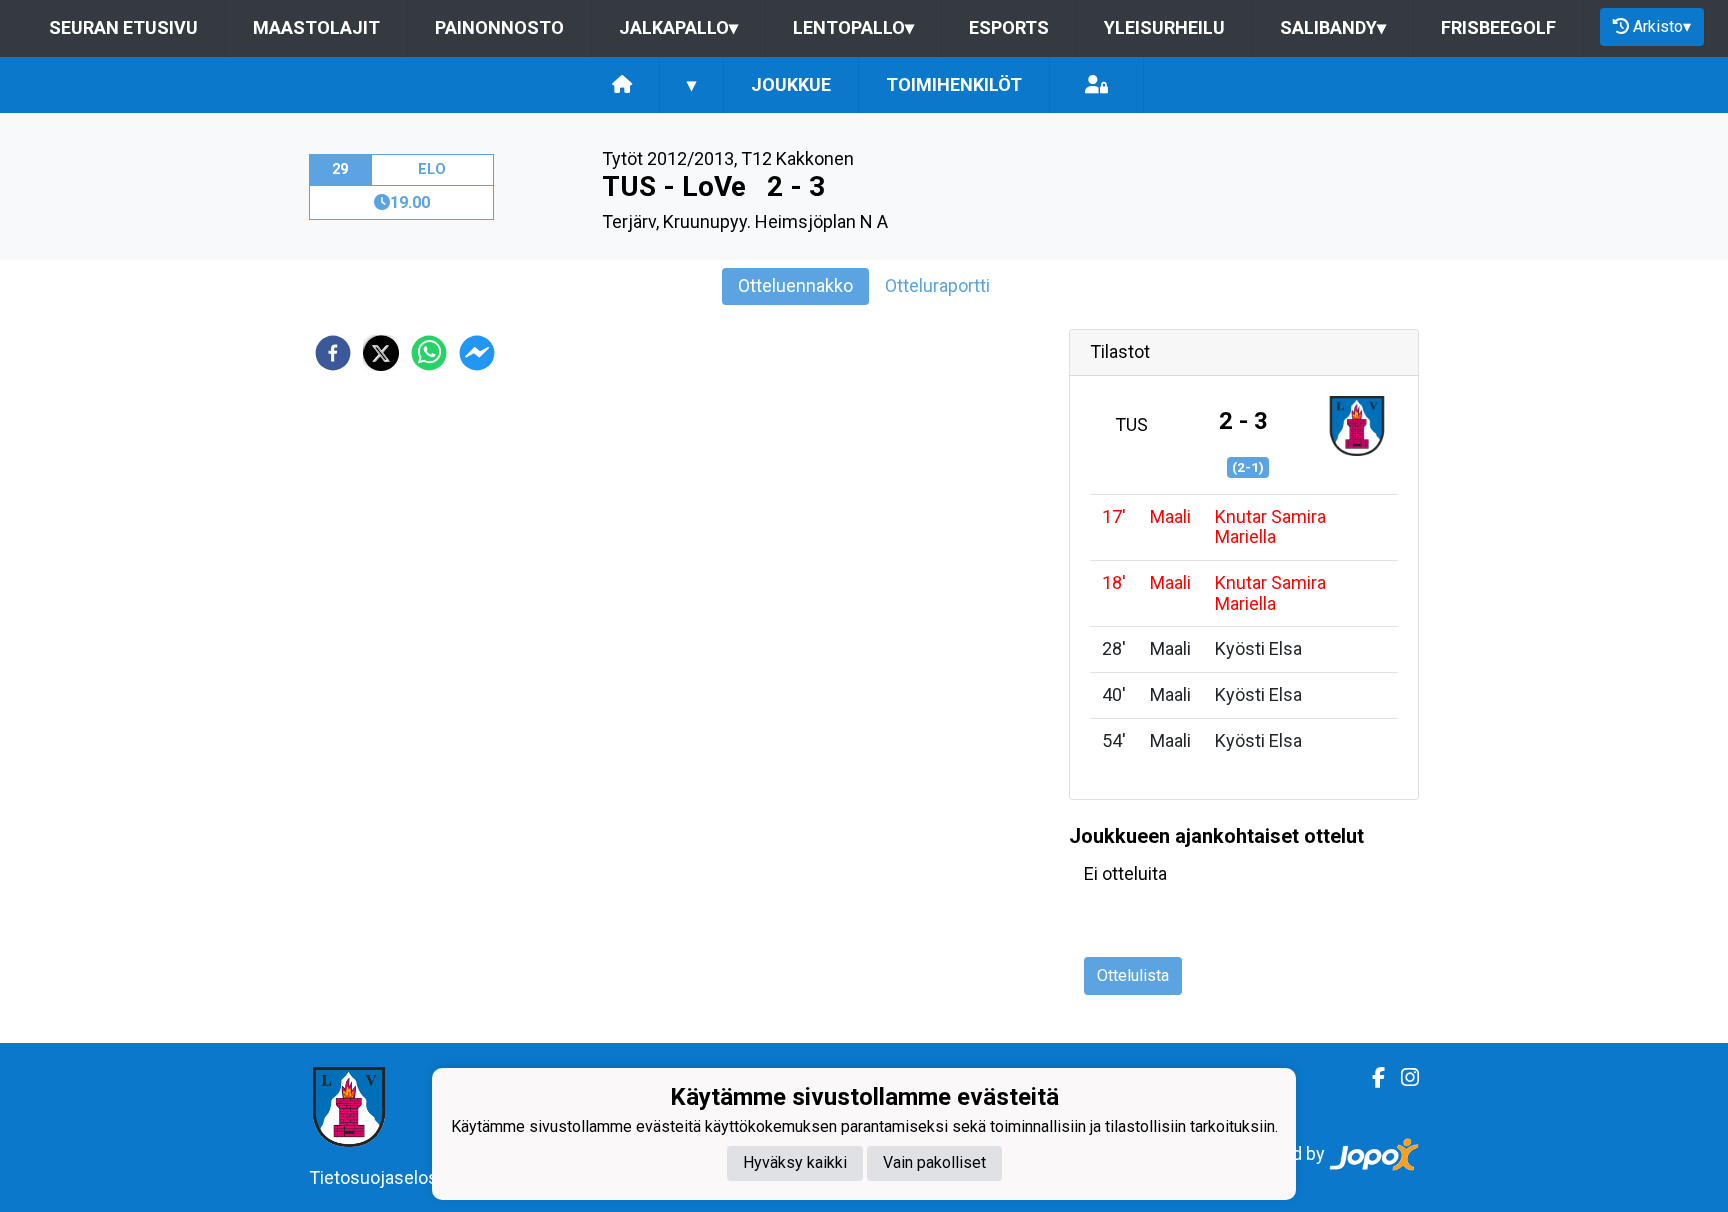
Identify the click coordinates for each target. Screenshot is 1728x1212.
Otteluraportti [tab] (937, 285)
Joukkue (791, 84)
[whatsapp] (429, 353)
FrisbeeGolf (1498, 27)
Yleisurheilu (1164, 27)
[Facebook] (1370, 1078)
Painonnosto (499, 27)
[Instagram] (1402, 1078)
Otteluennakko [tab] (795, 285)
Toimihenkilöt (954, 84)
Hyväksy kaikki (795, 1163)
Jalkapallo (678, 27)
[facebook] (333, 353)
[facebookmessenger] (477, 353)
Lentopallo (853, 27)
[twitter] (381, 353)
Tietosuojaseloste (381, 1177)
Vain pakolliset (934, 1163)
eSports (1009, 27)
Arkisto (1662, 26)
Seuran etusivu (123, 27)
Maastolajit (316, 27)
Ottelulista (1133, 975)
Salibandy (1333, 27)
